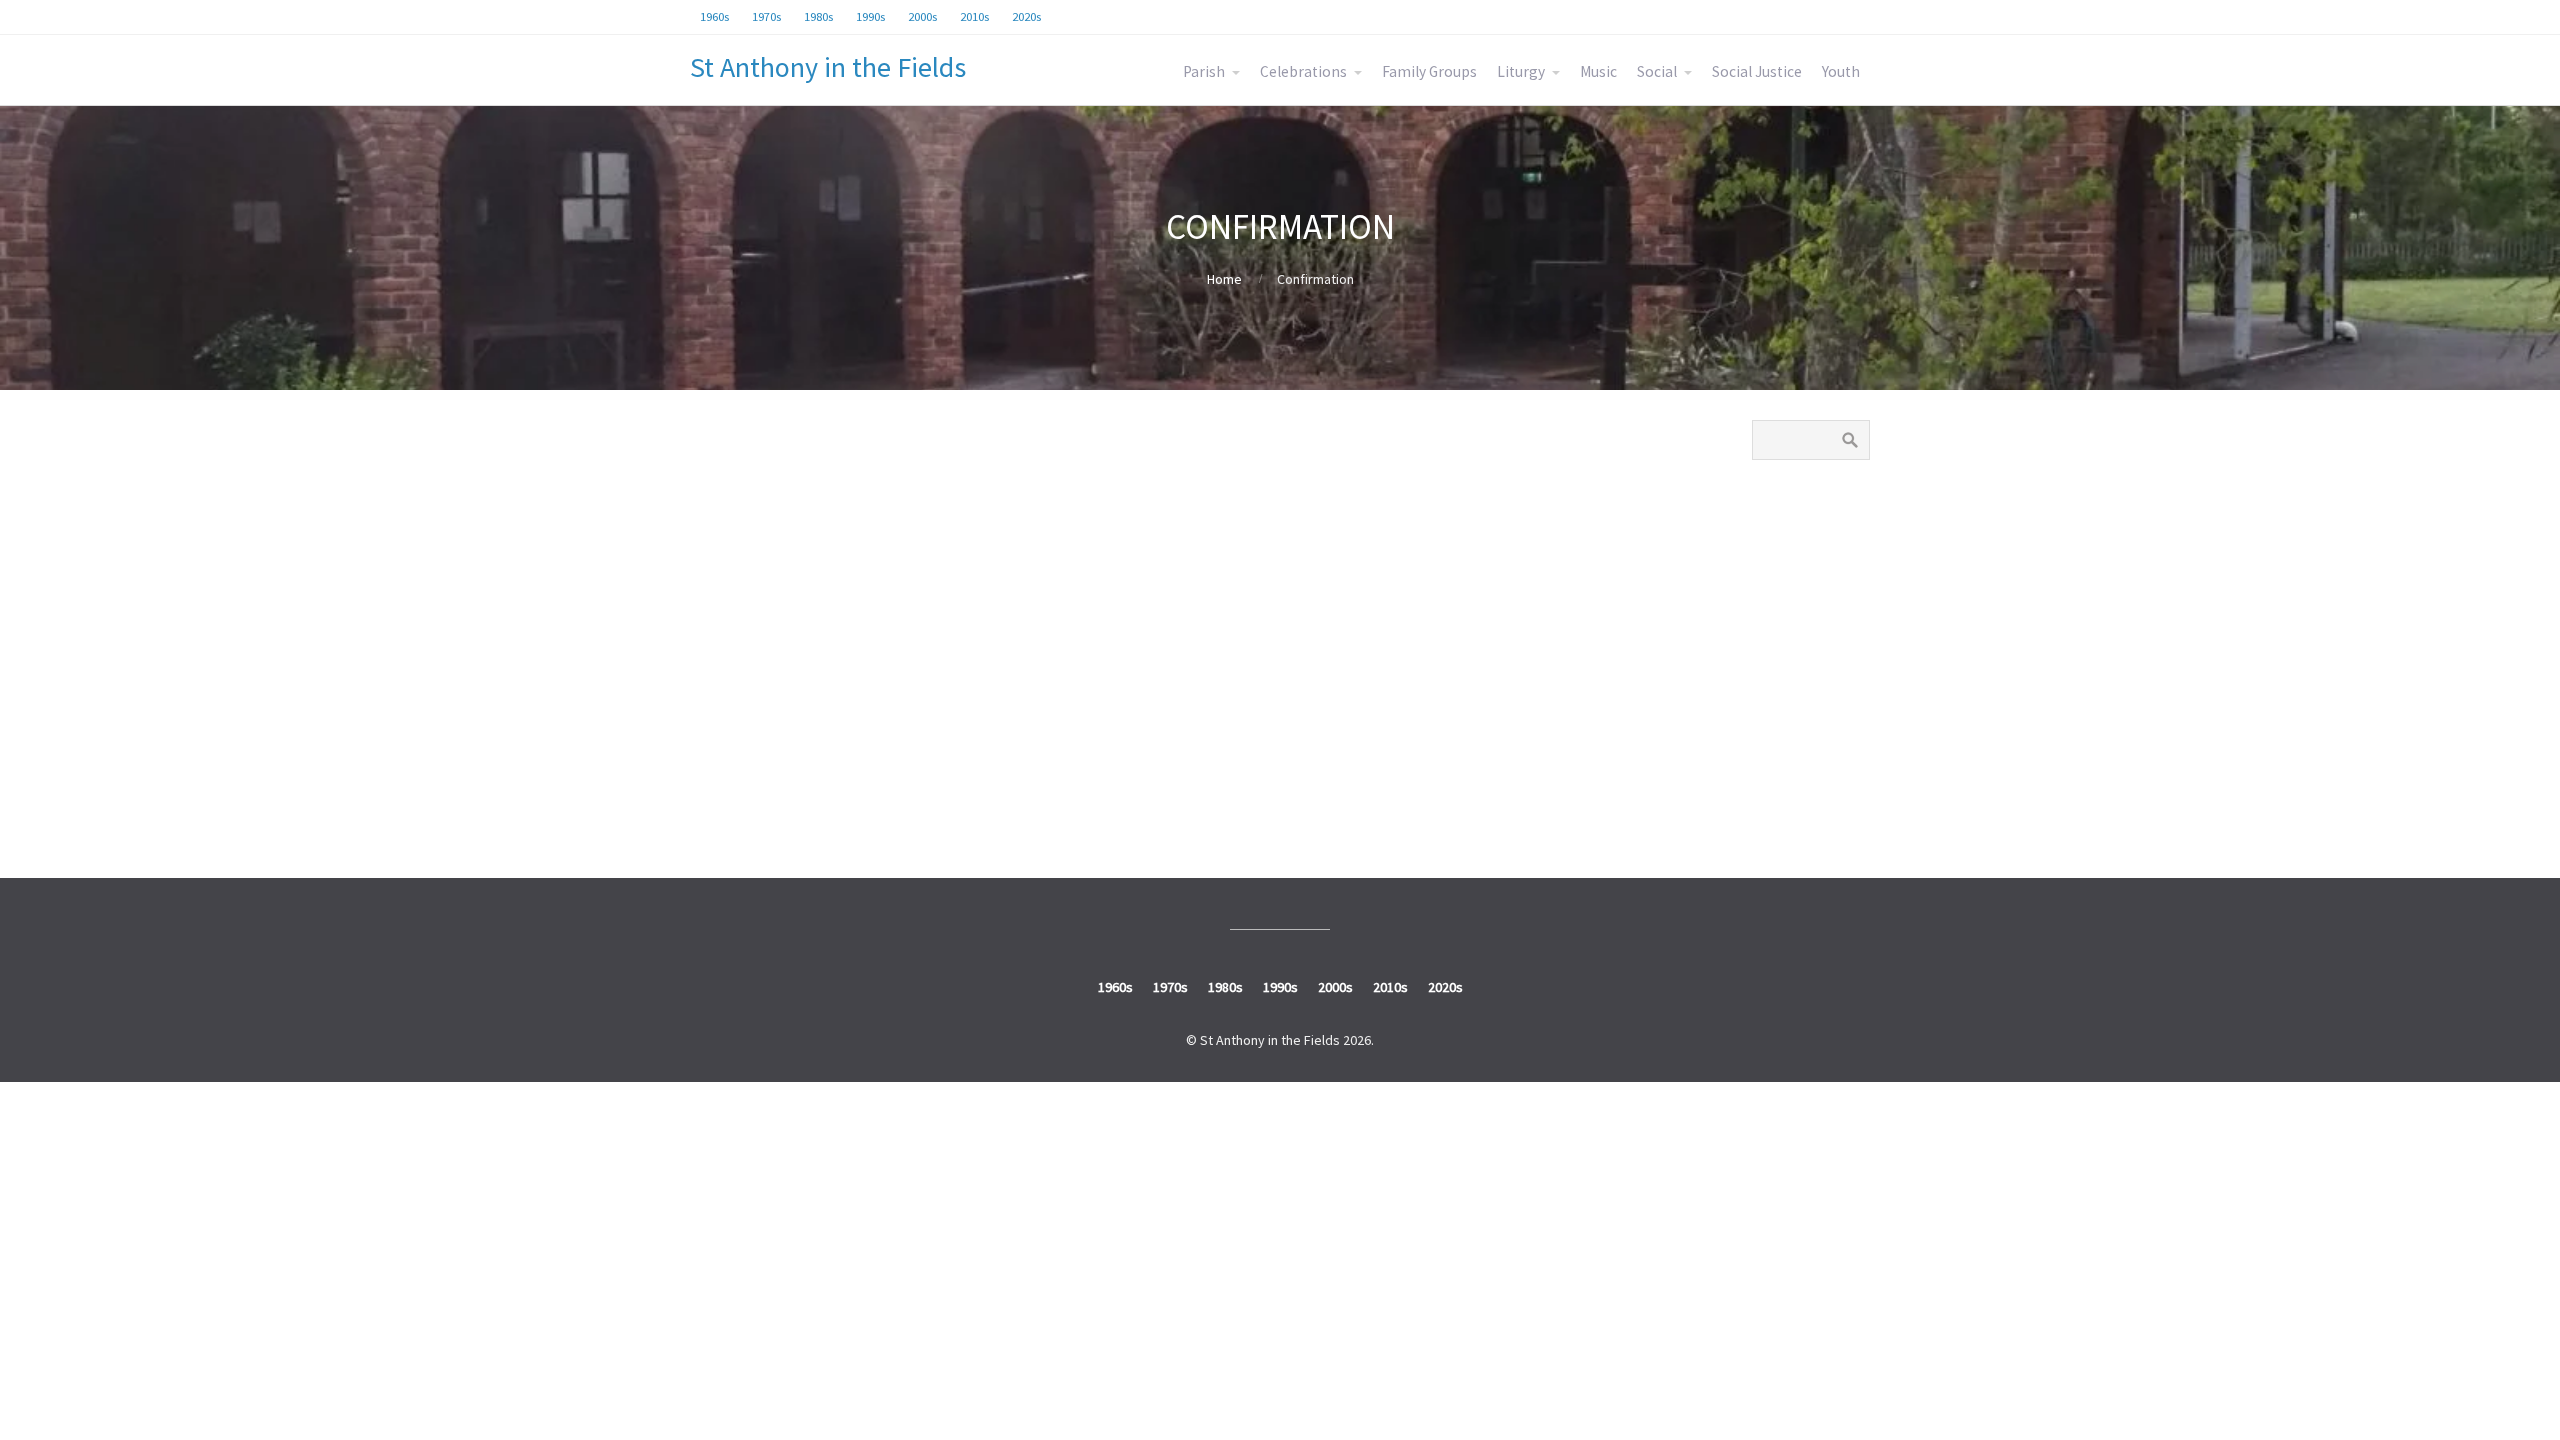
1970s (1781, 570)
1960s (1781, 523)
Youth (1841, 71)
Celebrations (1303, 71)
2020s (1781, 804)
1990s (1781, 664)
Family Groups (1429, 71)
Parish (1204, 71)
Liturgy (1521, 71)
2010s (1781, 757)
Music (1598, 71)
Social (1657, 71)
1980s (1781, 617)
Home (1224, 279)
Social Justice (1757, 71)
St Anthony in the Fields (828, 67)
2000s (1781, 711)
